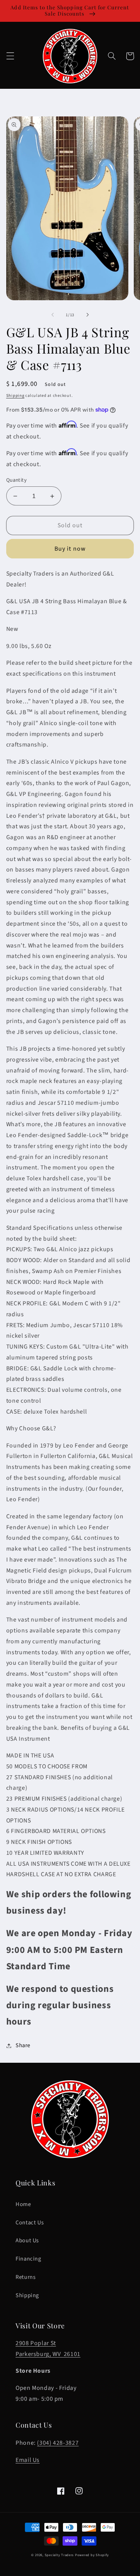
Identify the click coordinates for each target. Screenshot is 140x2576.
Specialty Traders (59, 2555)
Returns (25, 2277)
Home (23, 2204)
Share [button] (23, 2045)
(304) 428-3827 (58, 2443)
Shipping (15, 395)
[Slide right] (87, 315)
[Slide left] (52, 315)
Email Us (28, 2460)
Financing (28, 2259)
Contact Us (30, 2223)
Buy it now (70, 549)
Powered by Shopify (92, 2555)
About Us (27, 2241)
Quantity (16, 480)
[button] (10, 56)
